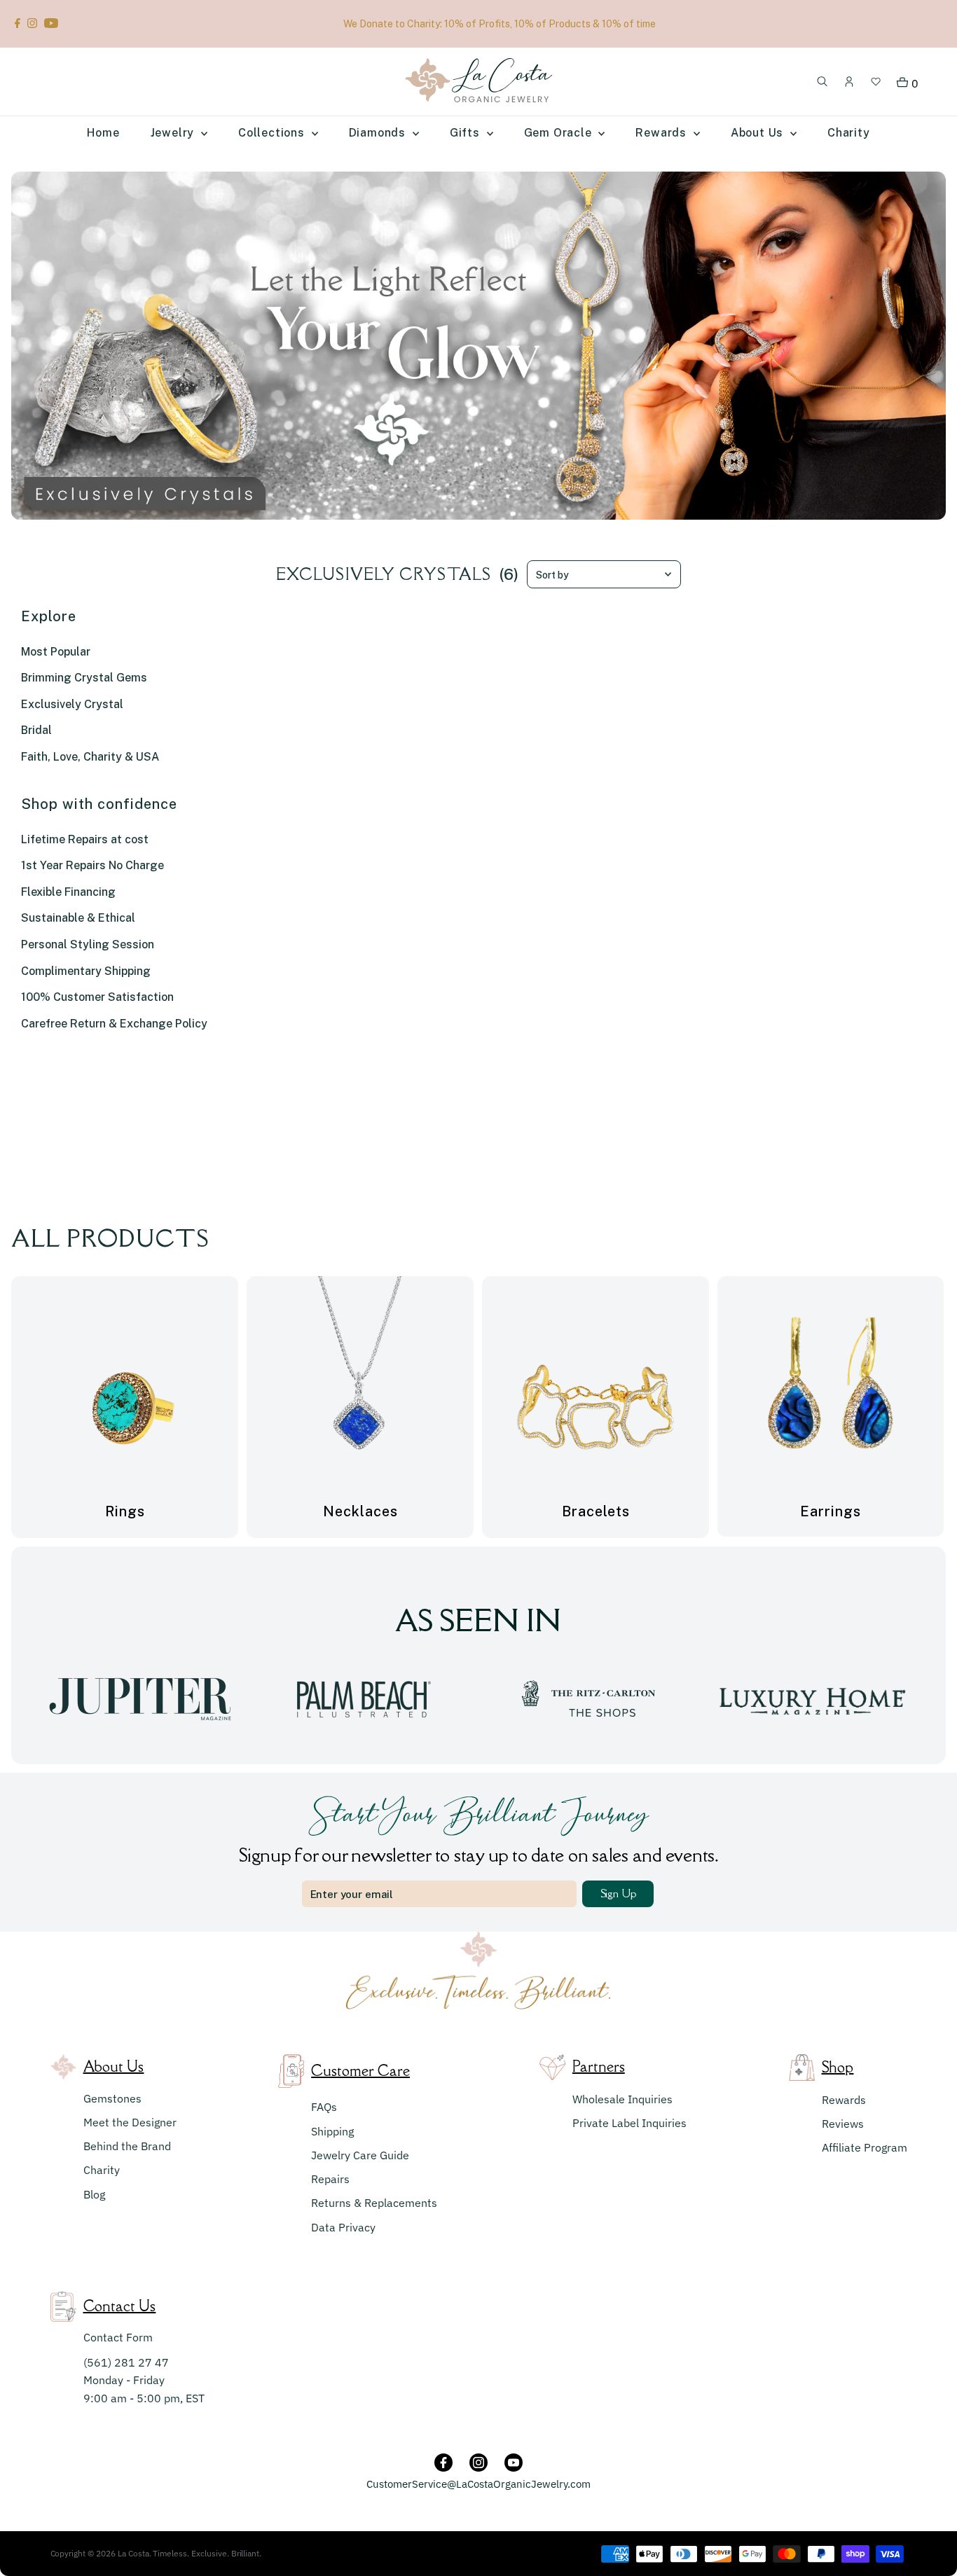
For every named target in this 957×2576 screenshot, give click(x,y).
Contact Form (118, 2337)
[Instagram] (32, 24)
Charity (102, 2170)
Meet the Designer (130, 2122)
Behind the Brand (127, 2146)
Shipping (332, 2131)
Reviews (843, 2124)
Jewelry (174, 133)
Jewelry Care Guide (360, 2155)
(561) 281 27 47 (126, 2362)
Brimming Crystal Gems (84, 678)
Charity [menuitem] (849, 133)
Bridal (36, 730)
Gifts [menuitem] (467, 133)
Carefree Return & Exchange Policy (114, 1024)
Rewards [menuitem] (662, 133)
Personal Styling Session (88, 944)
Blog (94, 2194)
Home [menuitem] (103, 133)
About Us (759, 133)
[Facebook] (18, 24)
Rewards (844, 2100)
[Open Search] (822, 82)
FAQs (324, 2107)
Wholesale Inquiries (622, 2099)
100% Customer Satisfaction (97, 997)
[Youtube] (51, 24)
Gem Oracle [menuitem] (560, 133)
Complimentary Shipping (86, 971)
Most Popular (56, 652)
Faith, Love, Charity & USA (90, 757)
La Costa (133, 2553)
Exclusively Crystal (72, 704)
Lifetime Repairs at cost (85, 839)
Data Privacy (343, 2227)
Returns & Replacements (374, 2203)
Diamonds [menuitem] (379, 133)
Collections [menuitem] (273, 133)
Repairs (330, 2179)
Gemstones (112, 2098)
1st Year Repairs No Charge (92, 865)
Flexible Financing (68, 892)
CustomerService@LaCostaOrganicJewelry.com (478, 2484)
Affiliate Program (865, 2147)
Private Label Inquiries (629, 2123)
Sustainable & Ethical (78, 918)
